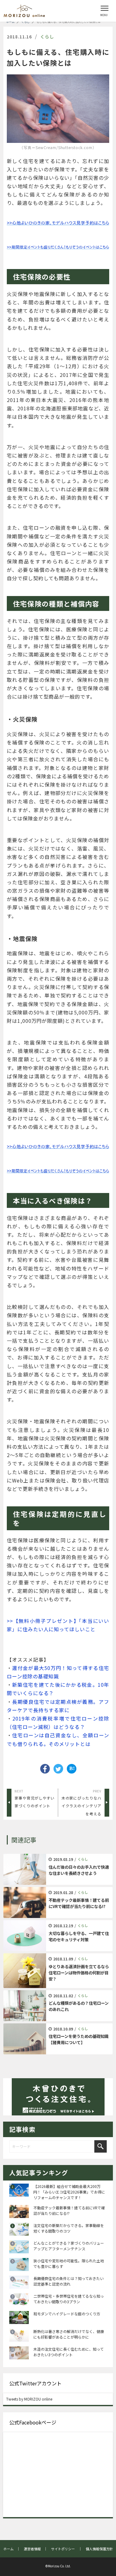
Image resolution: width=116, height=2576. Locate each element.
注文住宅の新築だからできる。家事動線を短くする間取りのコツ (69, 2228)
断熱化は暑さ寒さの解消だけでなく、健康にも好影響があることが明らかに (69, 2334)
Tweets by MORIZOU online (29, 2399)
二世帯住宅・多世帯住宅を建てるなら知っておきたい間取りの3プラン (69, 2299)
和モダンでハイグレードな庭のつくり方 (67, 2314)
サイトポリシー (63, 2549)
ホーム (10, 22)
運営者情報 (32, 2549)
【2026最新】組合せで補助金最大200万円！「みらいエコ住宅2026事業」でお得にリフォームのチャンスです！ (69, 2192)
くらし (26, 22)
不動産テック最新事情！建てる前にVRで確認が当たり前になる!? (69, 2210)
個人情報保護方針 (99, 2549)
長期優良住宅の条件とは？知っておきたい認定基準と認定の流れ (69, 2281)
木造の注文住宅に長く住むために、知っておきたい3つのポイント (69, 2352)
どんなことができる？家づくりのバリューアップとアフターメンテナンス (69, 2246)
